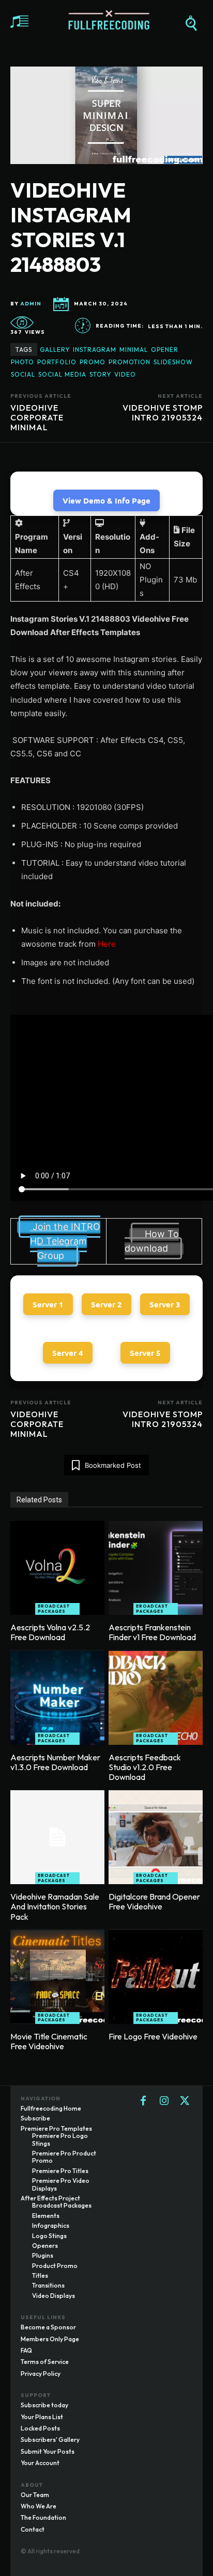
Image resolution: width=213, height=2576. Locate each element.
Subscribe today (44, 2405)
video (125, 374)
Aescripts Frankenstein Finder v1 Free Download (152, 1632)
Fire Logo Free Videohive (153, 2036)
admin (31, 304)
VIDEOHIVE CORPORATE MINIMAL (37, 417)
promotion (130, 362)
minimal (134, 350)
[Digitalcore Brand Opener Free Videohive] (156, 1837)
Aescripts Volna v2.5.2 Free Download (50, 1632)
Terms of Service (45, 2362)
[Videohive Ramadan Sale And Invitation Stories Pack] (57, 1837)
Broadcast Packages (54, 1609)
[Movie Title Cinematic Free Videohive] (57, 1977)
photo (22, 362)
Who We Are (39, 2506)
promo (93, 362)
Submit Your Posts (48, 2451)
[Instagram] (164, 2101)
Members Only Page (50, 2339)
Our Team (35, 2495)
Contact (33, 2529)
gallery (55, 350)
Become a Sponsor (48, 2327)
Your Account (40, 2463)
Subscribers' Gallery (50, 2440)
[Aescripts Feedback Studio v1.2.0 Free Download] (156, 1698)
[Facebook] (143, 2101)
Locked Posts (40, 2428)
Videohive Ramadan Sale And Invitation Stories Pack (55, 1906)
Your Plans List (42, 2417)
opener (165, 350)
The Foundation (43, 2517)
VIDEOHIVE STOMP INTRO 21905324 (163, 412)
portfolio (57, 362)
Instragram (95, 350)
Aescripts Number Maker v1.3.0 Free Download (55, 1762)
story (100, 374)
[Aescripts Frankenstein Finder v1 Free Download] (156, 1568)
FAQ (26, 2350)
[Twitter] (185, 2101)
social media (62, 374)
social (23, 374)
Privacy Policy (41, 2374)
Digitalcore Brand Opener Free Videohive (154, 1901)
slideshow (173, 362)
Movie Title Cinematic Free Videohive (49, 2041)
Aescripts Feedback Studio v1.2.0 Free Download (145, 1767)
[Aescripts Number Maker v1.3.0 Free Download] (57, 1698)
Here (107, 944)
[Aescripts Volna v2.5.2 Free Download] (57, 1568)
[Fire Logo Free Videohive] (156, 1977)
